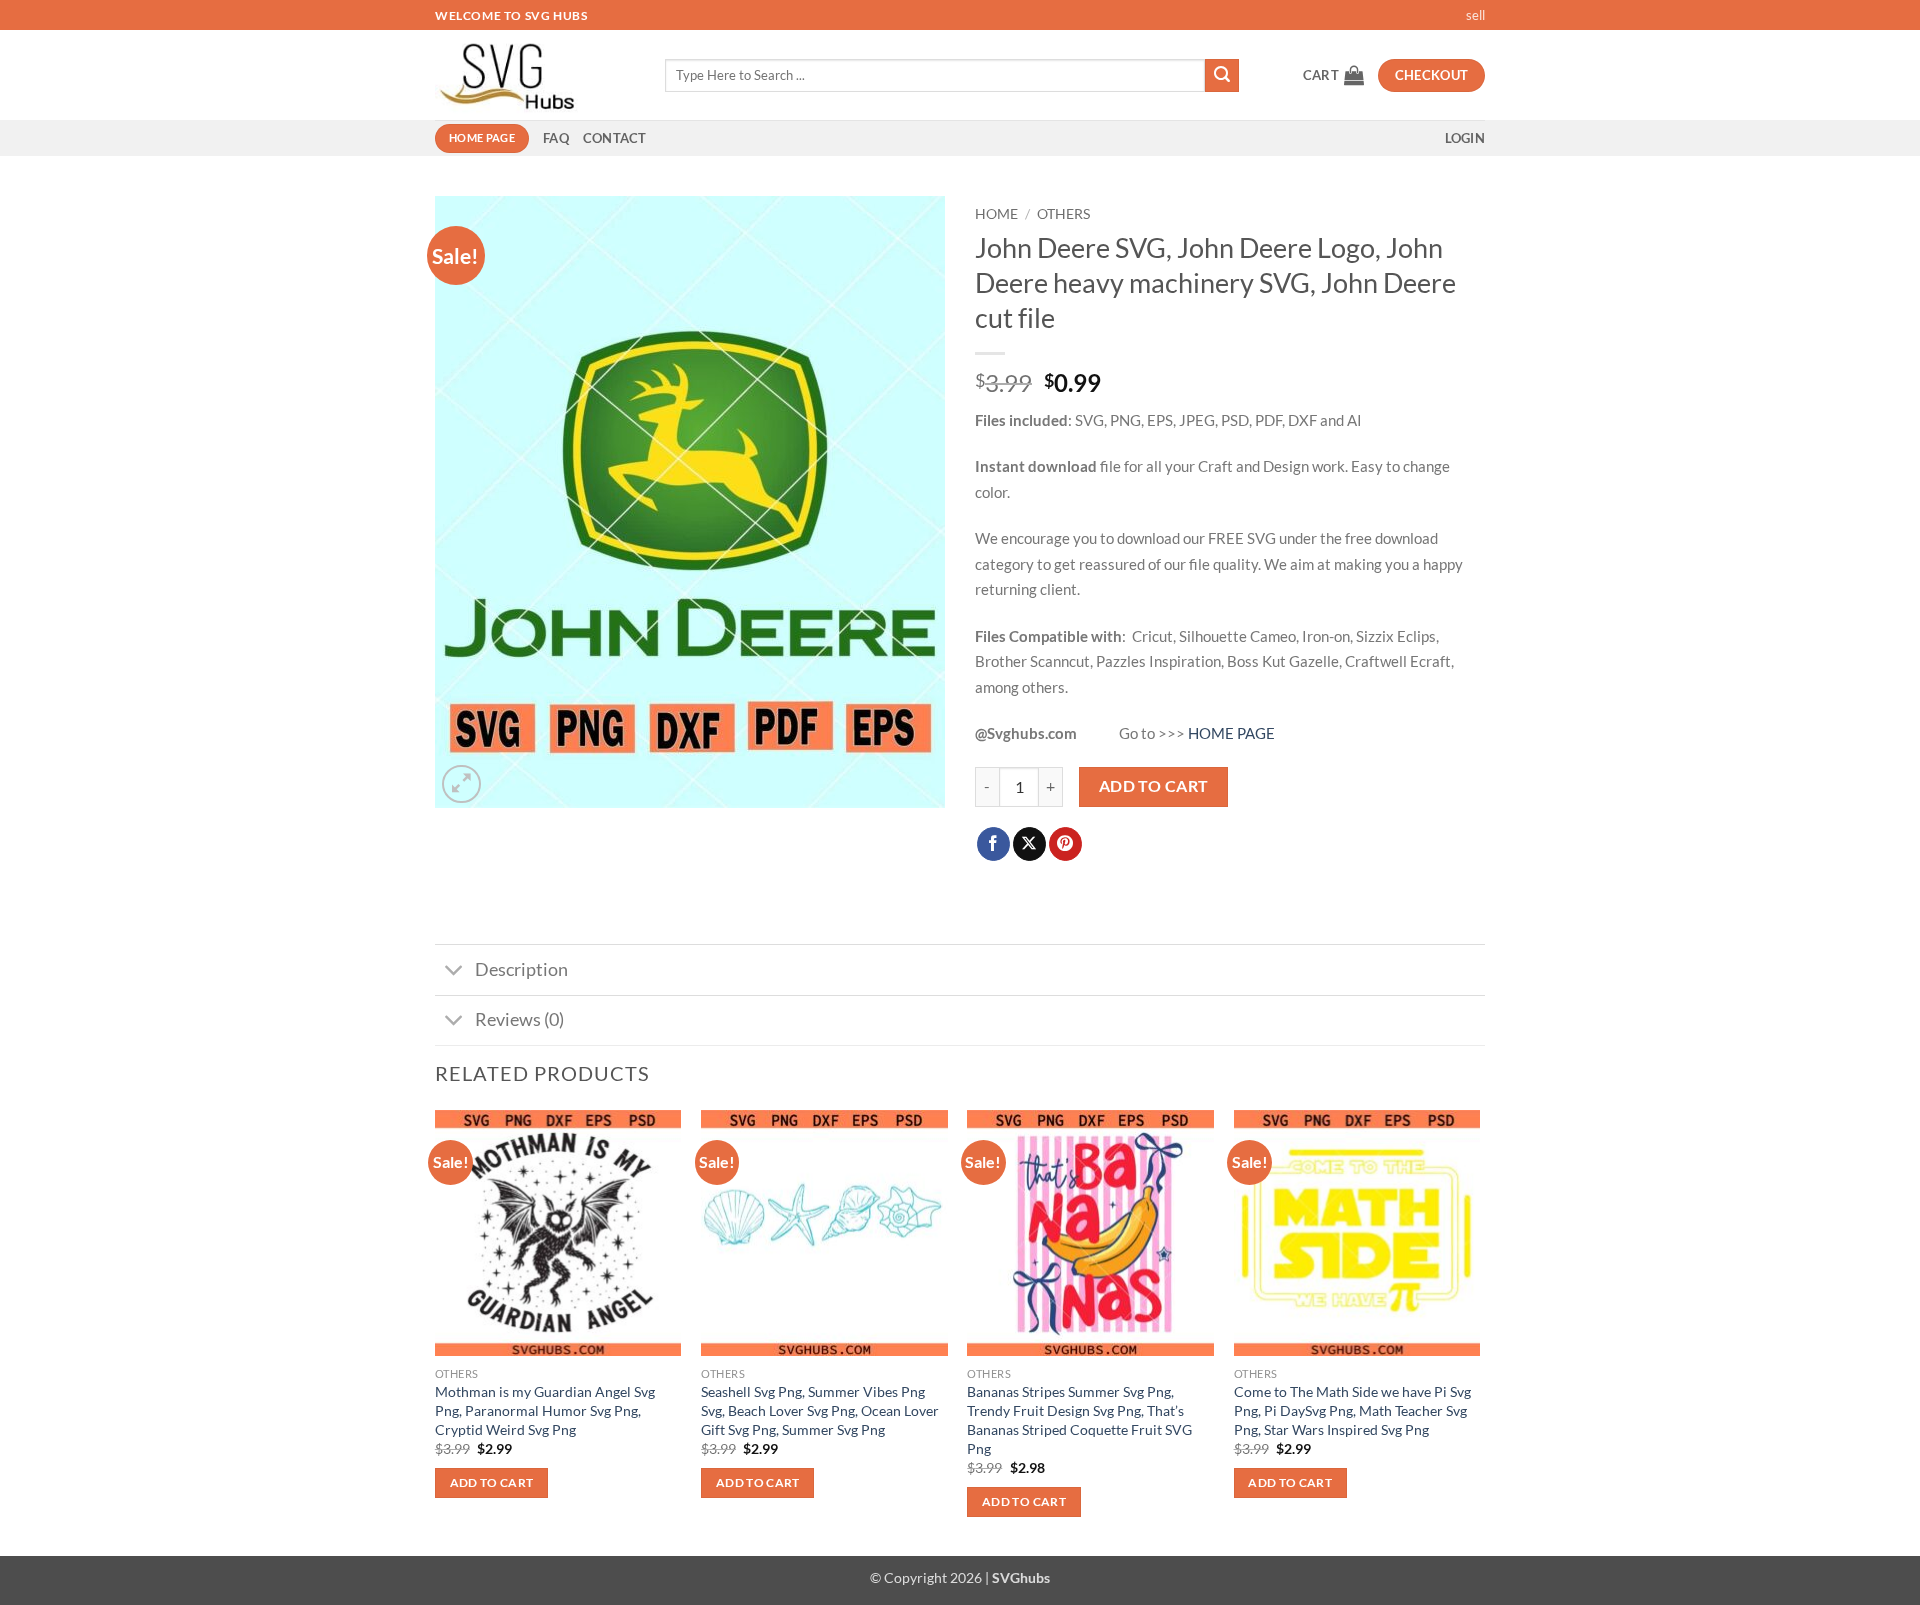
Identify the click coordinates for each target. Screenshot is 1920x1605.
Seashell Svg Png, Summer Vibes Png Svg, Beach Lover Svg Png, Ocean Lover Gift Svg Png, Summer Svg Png (820, 1410)
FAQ (556, 138)
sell (1475, 15)
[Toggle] (454, 971)
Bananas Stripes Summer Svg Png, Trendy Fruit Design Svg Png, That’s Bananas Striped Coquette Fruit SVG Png (1079, 1419)
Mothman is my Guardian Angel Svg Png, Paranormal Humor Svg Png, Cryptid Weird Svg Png (545, 1410)
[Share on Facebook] (993, 844)
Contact (615, 138)
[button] (1333, 75)
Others (1063, 214)
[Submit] (1222, 76)
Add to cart (1154, 786)
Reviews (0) (519, 1019)
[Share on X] (1029, 844)
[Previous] (436, 1331)
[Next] (1479, 1331)
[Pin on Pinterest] (1065, 844)
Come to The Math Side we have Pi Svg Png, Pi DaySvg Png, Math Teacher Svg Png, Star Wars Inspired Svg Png (1352, 1410)
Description (521, 969)
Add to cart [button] (492, 1482)
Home (996, 214)
